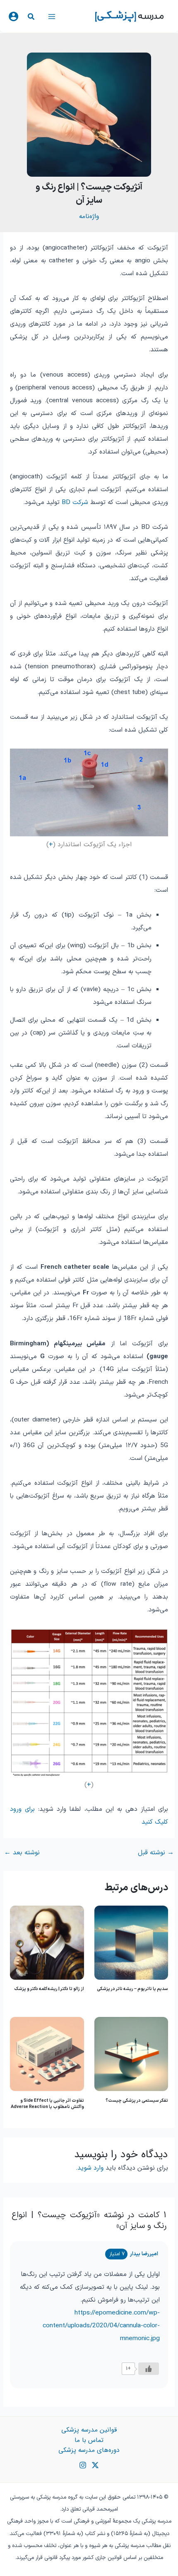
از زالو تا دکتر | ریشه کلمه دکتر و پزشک (49, 1989)
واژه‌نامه (89, 216)
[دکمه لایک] (149, 2369)
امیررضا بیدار (144, 2254)
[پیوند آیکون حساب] (13, 16)
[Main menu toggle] (52, 16)
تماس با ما (89, 2440)
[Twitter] (95, 2465)
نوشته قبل (156, 1853)
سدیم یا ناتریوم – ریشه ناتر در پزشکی (132, 1989)
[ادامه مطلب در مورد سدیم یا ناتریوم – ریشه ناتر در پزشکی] (131, 1942)
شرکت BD (75, 502)
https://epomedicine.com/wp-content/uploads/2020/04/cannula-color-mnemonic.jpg (101, 2326)
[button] (31, 18)
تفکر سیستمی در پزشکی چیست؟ (137, 2101)
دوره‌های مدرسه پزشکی (89, 2450)
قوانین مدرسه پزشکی (89, 2430)
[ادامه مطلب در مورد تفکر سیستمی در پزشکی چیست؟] (131, 2054)
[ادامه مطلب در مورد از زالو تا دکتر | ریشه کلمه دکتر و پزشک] (47, 1942)
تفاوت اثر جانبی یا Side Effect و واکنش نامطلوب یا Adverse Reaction (47, 2104)
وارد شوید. (90, 2168)
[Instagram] (83, 2465)
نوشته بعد (22, 1853)
